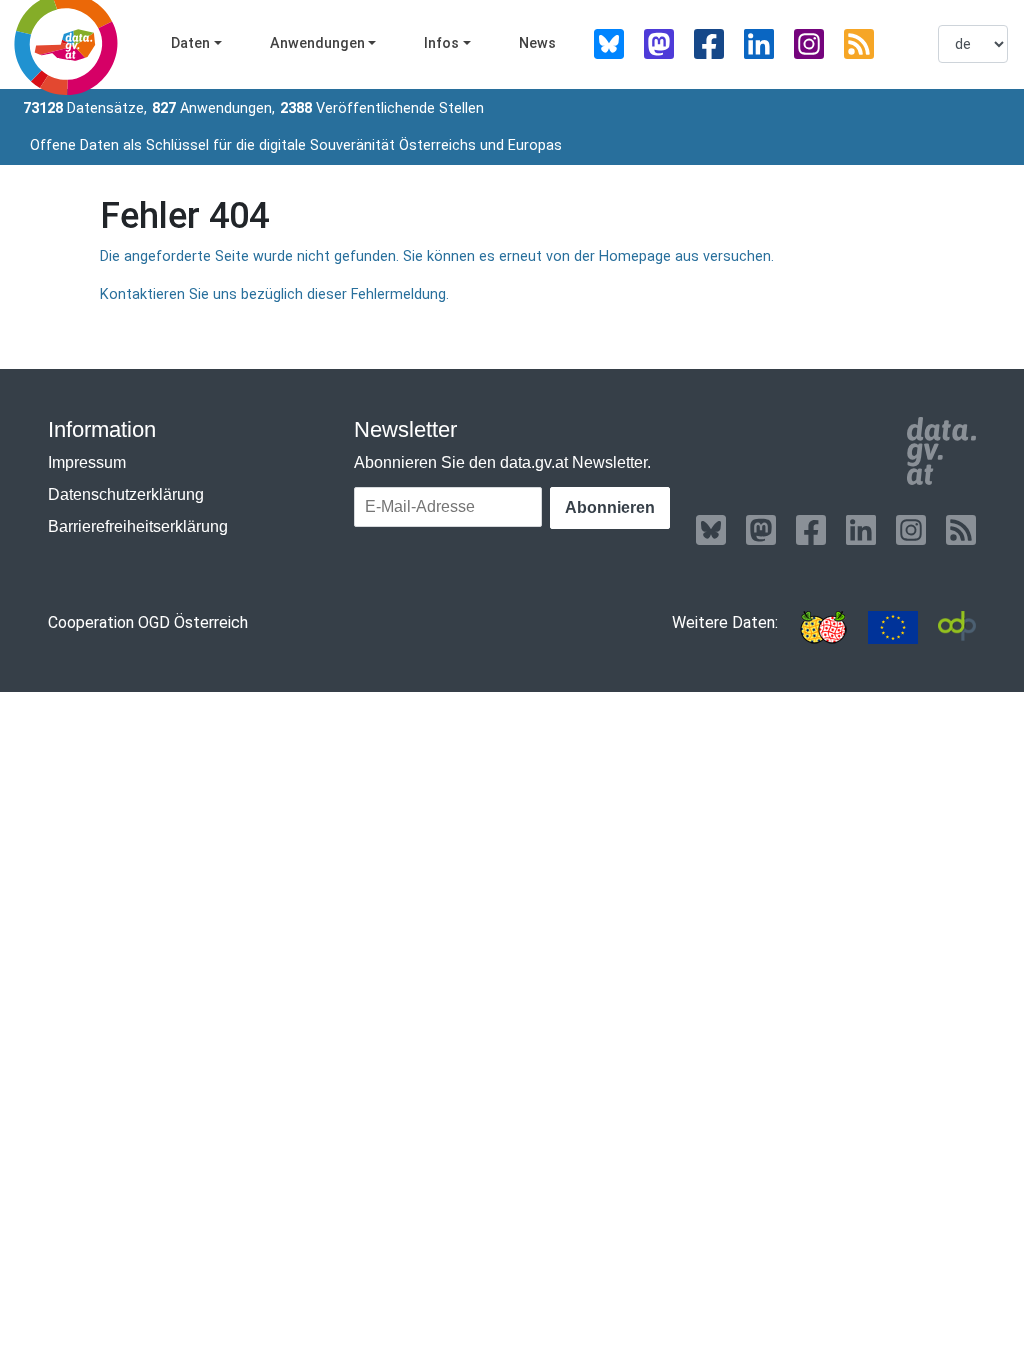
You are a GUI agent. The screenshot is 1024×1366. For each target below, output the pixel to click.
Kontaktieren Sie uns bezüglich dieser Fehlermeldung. (274, 294)
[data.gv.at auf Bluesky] (609, 44)
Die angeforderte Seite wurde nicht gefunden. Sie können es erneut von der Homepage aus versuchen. (437, 256)
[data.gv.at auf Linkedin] (759, 44)
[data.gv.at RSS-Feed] (859, 44)
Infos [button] (441, 43)
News (537, 43)
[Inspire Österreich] (823, 627)
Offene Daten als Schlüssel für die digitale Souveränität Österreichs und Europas (296, 145)
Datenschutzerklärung (126, 494)
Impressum (87, 462)
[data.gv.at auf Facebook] (709, 44)
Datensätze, (85, 108)
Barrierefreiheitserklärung (138, 526)
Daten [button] (190, 43)
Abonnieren (610, 507)
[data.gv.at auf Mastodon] (659, 44)
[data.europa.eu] (893, 627)
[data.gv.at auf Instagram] (809, 44)
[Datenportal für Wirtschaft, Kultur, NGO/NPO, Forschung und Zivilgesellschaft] (957, 627)
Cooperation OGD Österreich (148, 622)
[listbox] (973, 44)
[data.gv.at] (941, 451)
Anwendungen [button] (317, 43)
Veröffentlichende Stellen (382, 108)
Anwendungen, (213, 108)
